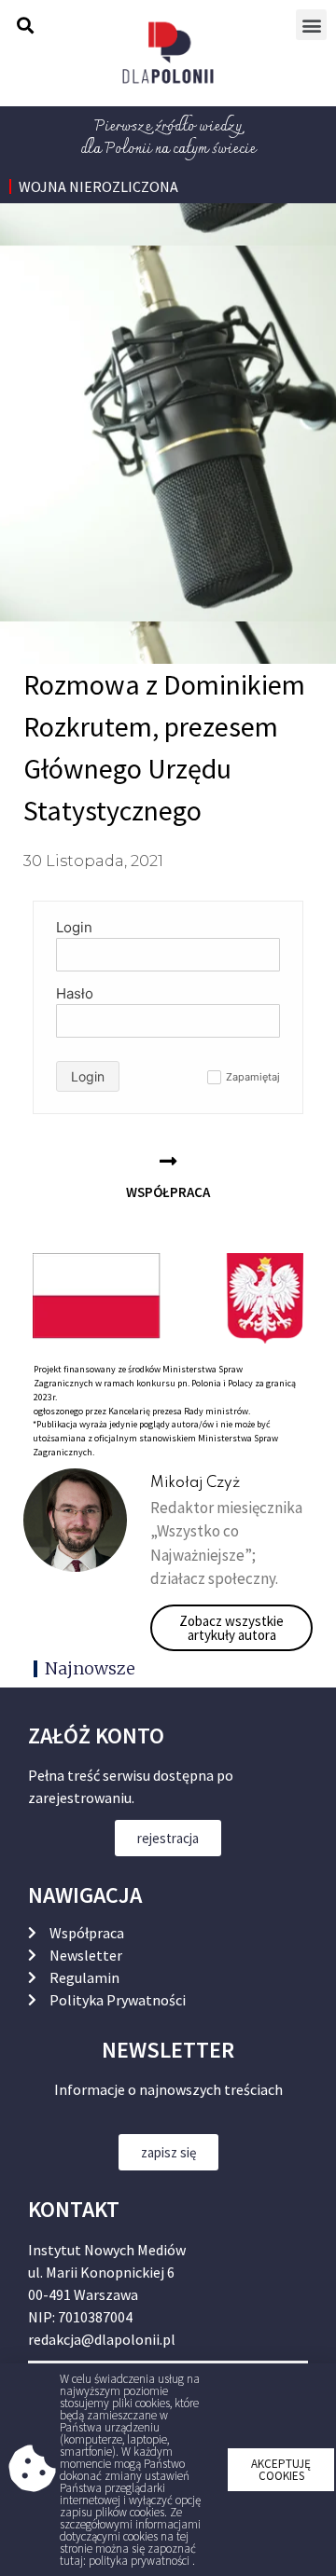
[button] (281, 2470)
